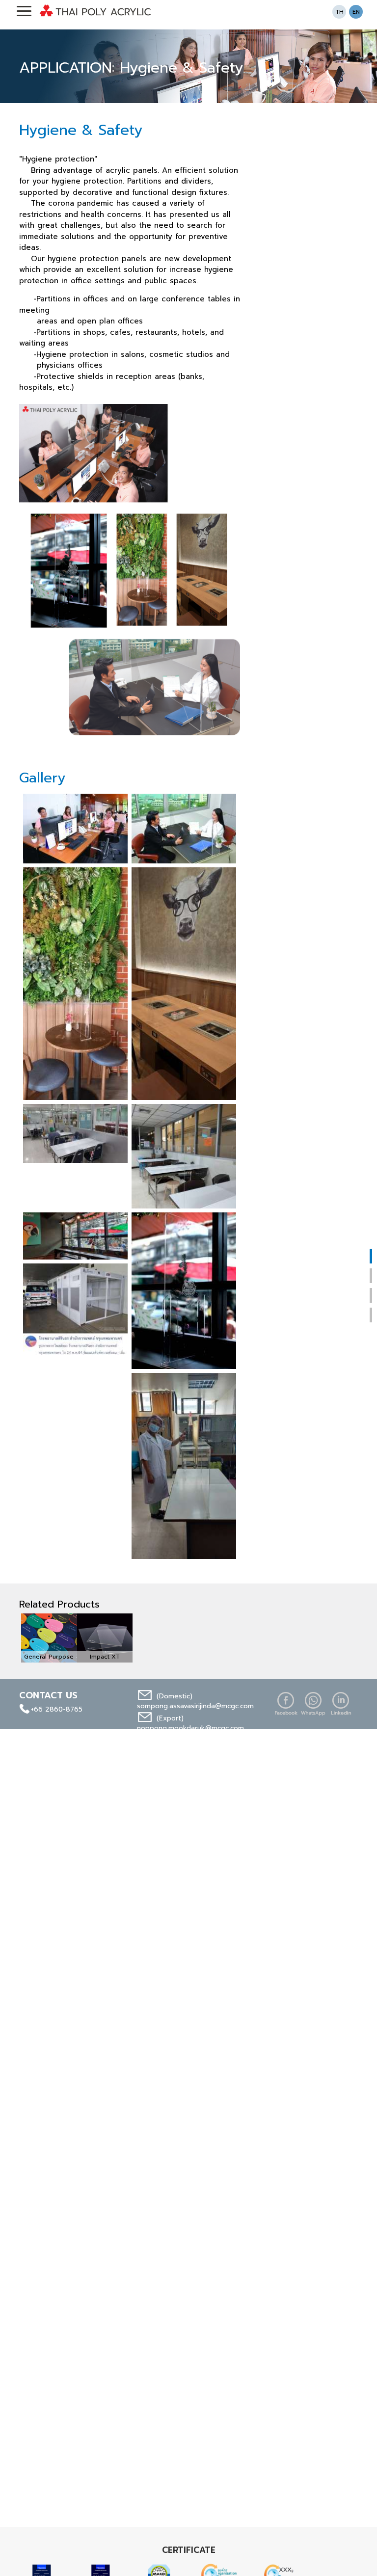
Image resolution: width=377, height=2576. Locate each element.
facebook (286, 1704)
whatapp (313, 1704)
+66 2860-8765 (57, 1709)
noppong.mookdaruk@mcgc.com (190, 1728)
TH (339, 12)
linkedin (341, 1704)
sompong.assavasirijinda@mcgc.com (195, 1706)
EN (356, 12)
